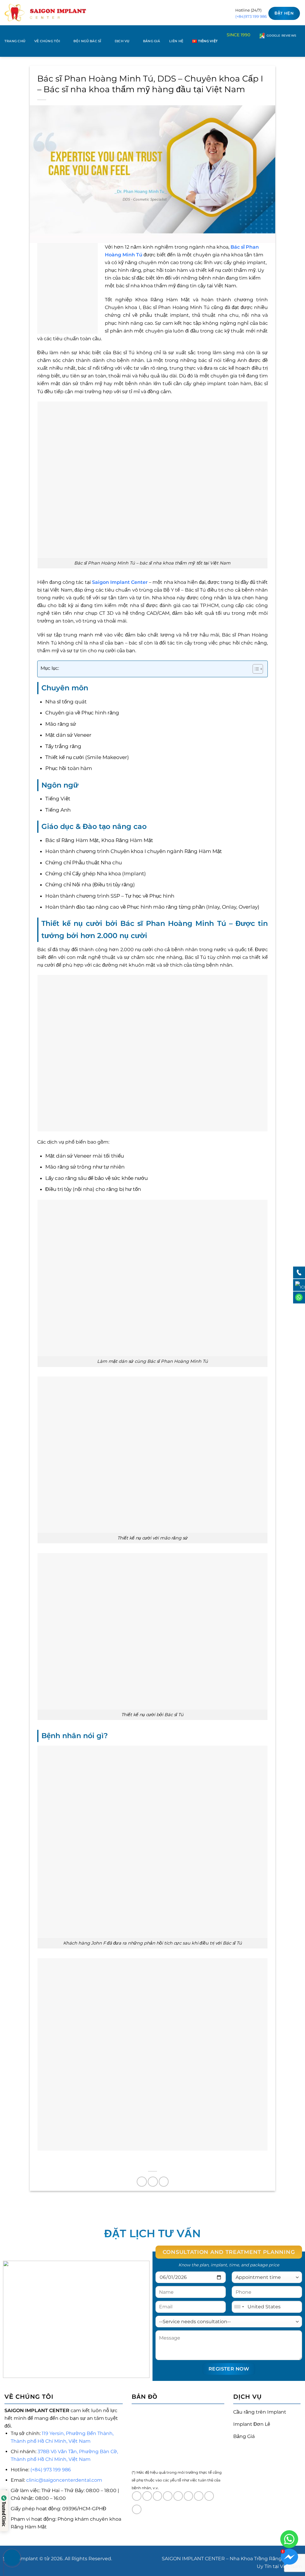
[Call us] (199, 2496)
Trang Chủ (15, 41)
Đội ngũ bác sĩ (87, 41)
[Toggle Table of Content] (255, 669)
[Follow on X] (168, 2496)
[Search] (298, 51)
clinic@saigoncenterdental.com (64, 2480)
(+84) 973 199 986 (51, 2470)
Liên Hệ (176, 41)
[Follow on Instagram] (147, 2496)
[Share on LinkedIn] (164, 2182)
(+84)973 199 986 (251, 16)
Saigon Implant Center (120, 582)
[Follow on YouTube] (137, 2509)
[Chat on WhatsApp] (289, 2539)
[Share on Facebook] (142, 2182)
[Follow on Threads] (178, 2496)
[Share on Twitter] (153, 2182)
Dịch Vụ (122, 41)
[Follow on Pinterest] (209, 2496)
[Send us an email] (189, 2496)
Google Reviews (281, 36)
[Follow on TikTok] (158, 2496)
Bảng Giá (152, 41)
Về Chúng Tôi (47, 41)
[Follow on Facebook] (137, 2496)
